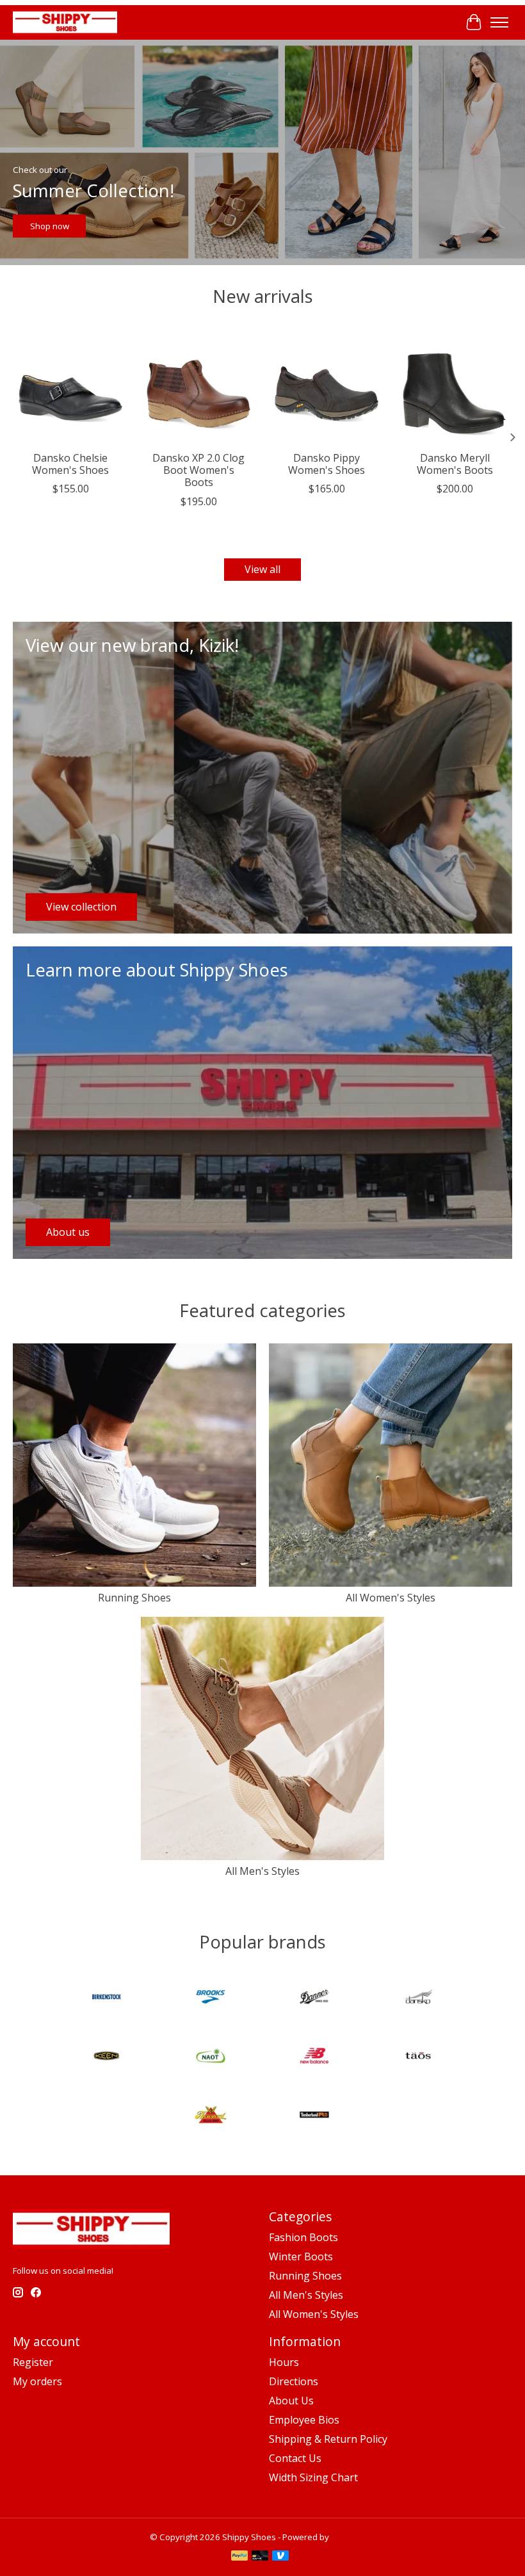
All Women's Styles (391, 1598)
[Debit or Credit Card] (260, 2557)
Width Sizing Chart (313, 2477)
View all (262, 569)
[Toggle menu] (499, 22)
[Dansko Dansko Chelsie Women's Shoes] (70, 387)
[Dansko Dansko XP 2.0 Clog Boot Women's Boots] (198, 387)
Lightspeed (353, 2537)
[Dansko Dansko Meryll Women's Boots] (455, 387)
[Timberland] (314, 2116)
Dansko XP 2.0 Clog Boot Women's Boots (198, 470)
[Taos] (418, 2057)
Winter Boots (301, 2256)
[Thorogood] (211, 2116)
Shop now (50, 226)
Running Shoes (134, 1598)
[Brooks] (211, 1998)
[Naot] (211, 2057)
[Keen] (107, 2057)
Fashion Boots (303, 2237)
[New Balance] (314, 2057)
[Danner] (314, 1998)
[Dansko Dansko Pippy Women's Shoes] (327, 387)
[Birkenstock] (107, 1998)
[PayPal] (239, 2557)
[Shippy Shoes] (65, 22)
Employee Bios (304, 2420)
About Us (291, 2401)
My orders (37, 2381)
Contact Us (295, 2458)
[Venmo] (280, 2557)
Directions (294, 2381)
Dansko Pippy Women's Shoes (327, 464)
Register (33, 2362)
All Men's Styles (262, 1871)
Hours (284, 2362)
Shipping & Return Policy (328, 2439)
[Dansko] (418, 1998)
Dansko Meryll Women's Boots (455, 464)
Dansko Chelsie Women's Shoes (70, 464)
